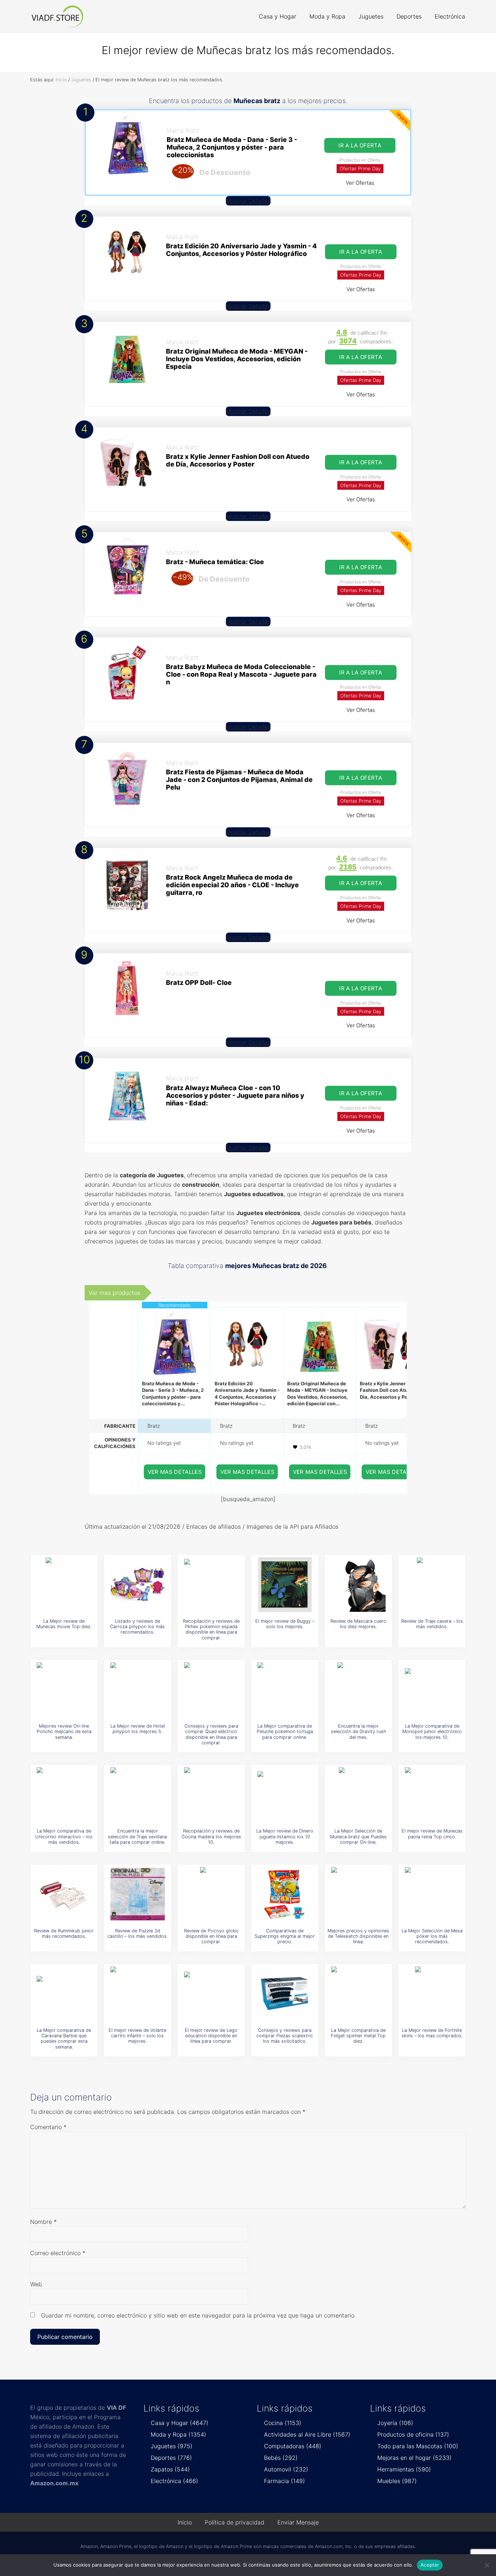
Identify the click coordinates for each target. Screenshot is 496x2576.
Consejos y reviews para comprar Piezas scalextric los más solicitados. (285, 2036)
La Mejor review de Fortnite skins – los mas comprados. (432, 2033)
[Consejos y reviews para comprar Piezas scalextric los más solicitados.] (285, 1994)
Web (36, 2284)
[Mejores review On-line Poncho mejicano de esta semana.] (64, 1690)
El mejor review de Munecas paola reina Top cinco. (432, 1834)
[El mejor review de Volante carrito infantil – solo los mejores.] (138, 1994)
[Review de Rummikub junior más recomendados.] (64, 1894)
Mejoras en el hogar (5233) (414, 2458)
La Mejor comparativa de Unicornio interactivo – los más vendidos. (64, 1837)
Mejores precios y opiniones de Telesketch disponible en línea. (358, 1936)
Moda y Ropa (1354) (178, 2434)
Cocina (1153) (283, 2423)
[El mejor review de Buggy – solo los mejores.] (285, 1585)
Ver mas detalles (175, 1472)
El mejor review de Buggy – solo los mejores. (285, 1624)
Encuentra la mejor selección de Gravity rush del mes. (358, 1732)
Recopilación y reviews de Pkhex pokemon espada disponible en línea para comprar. (211, 1629)
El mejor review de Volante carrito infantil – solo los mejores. (137, 2036)
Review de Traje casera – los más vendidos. (432, 1624)
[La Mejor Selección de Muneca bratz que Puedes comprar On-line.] (358, 1794)
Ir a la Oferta (360, 145)
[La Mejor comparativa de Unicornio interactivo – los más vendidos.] (64, 1794)
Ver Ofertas (360, 183)
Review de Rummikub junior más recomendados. (64, 1933)
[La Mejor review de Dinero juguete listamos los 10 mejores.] (285, 1794)
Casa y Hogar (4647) (180, 2423)
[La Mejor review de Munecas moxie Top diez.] (64, 1585)
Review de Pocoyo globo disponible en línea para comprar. (211, 1936)
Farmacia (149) (284, 2481)
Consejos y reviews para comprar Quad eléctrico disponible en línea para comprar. (211, 1734)
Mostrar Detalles (248, 201)
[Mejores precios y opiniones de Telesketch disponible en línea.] (358, 1894)
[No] (487, 2565)
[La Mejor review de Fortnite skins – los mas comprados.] (432, 1994)
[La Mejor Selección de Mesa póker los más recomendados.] (432, 1894)
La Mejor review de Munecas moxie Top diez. (64, 1624)
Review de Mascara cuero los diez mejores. (358, 1624)
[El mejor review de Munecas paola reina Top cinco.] (432, 1794)
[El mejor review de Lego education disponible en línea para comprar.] (211, 1994)
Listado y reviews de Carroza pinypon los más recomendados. (137, 1627)
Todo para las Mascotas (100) (418, 2446)
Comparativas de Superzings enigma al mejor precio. (285, 1936)
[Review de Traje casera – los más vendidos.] (432, 1585)
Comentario (48, 2127)
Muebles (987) (397, 2481)
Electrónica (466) (174, 2481)
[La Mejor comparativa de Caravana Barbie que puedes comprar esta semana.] (64, 1994)
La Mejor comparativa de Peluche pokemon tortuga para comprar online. (285, 1732)
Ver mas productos (114, 1293)
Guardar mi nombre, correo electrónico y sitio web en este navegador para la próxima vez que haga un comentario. (198, 2315)
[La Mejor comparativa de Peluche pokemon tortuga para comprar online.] (285, 1690)
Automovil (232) (286, 2469)
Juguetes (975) (172, 2446)
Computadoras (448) (293, 2446)
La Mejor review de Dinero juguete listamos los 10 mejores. (285, 1837)
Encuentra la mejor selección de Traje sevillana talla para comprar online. (137, 1837)
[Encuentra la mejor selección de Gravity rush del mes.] (358, 1690)
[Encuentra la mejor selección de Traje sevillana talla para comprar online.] (138, 1794)
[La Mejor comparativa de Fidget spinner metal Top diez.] (358, 1994)
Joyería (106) (395, 2423)
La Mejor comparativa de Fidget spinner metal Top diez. (358, 2036)
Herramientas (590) (404, 2469)
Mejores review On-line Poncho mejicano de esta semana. (64, 1732)
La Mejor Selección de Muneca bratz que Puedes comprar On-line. (358, 1837)
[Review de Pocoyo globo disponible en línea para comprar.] (211, 1894)
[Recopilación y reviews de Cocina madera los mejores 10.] (211, 1794)
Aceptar (430, 2565)
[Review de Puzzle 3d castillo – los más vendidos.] (138, 1894)
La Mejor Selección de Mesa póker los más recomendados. (432, 1936)
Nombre (43, 2222)
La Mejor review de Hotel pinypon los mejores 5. (138, 1729)
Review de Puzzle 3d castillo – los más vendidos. (138, 1933)
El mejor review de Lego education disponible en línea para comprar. (211, 2036)
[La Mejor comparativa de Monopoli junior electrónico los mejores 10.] (432, 1690)
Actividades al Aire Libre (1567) (307, 2434)
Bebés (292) (281, 2458)
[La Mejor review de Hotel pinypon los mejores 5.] (138, 1690)
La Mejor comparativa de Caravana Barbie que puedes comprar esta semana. (64, 2039)
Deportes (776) (171, 2458)
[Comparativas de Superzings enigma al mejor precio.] (285, 1894)
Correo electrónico (58, 2253)
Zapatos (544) (170, 2469)
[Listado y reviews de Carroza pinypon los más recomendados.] (138, 1585)
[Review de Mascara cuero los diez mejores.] (358, 1585)
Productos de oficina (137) (413, 2434)
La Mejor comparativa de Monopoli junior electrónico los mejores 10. (432, 1732)
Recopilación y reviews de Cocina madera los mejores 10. (211, 1837)
